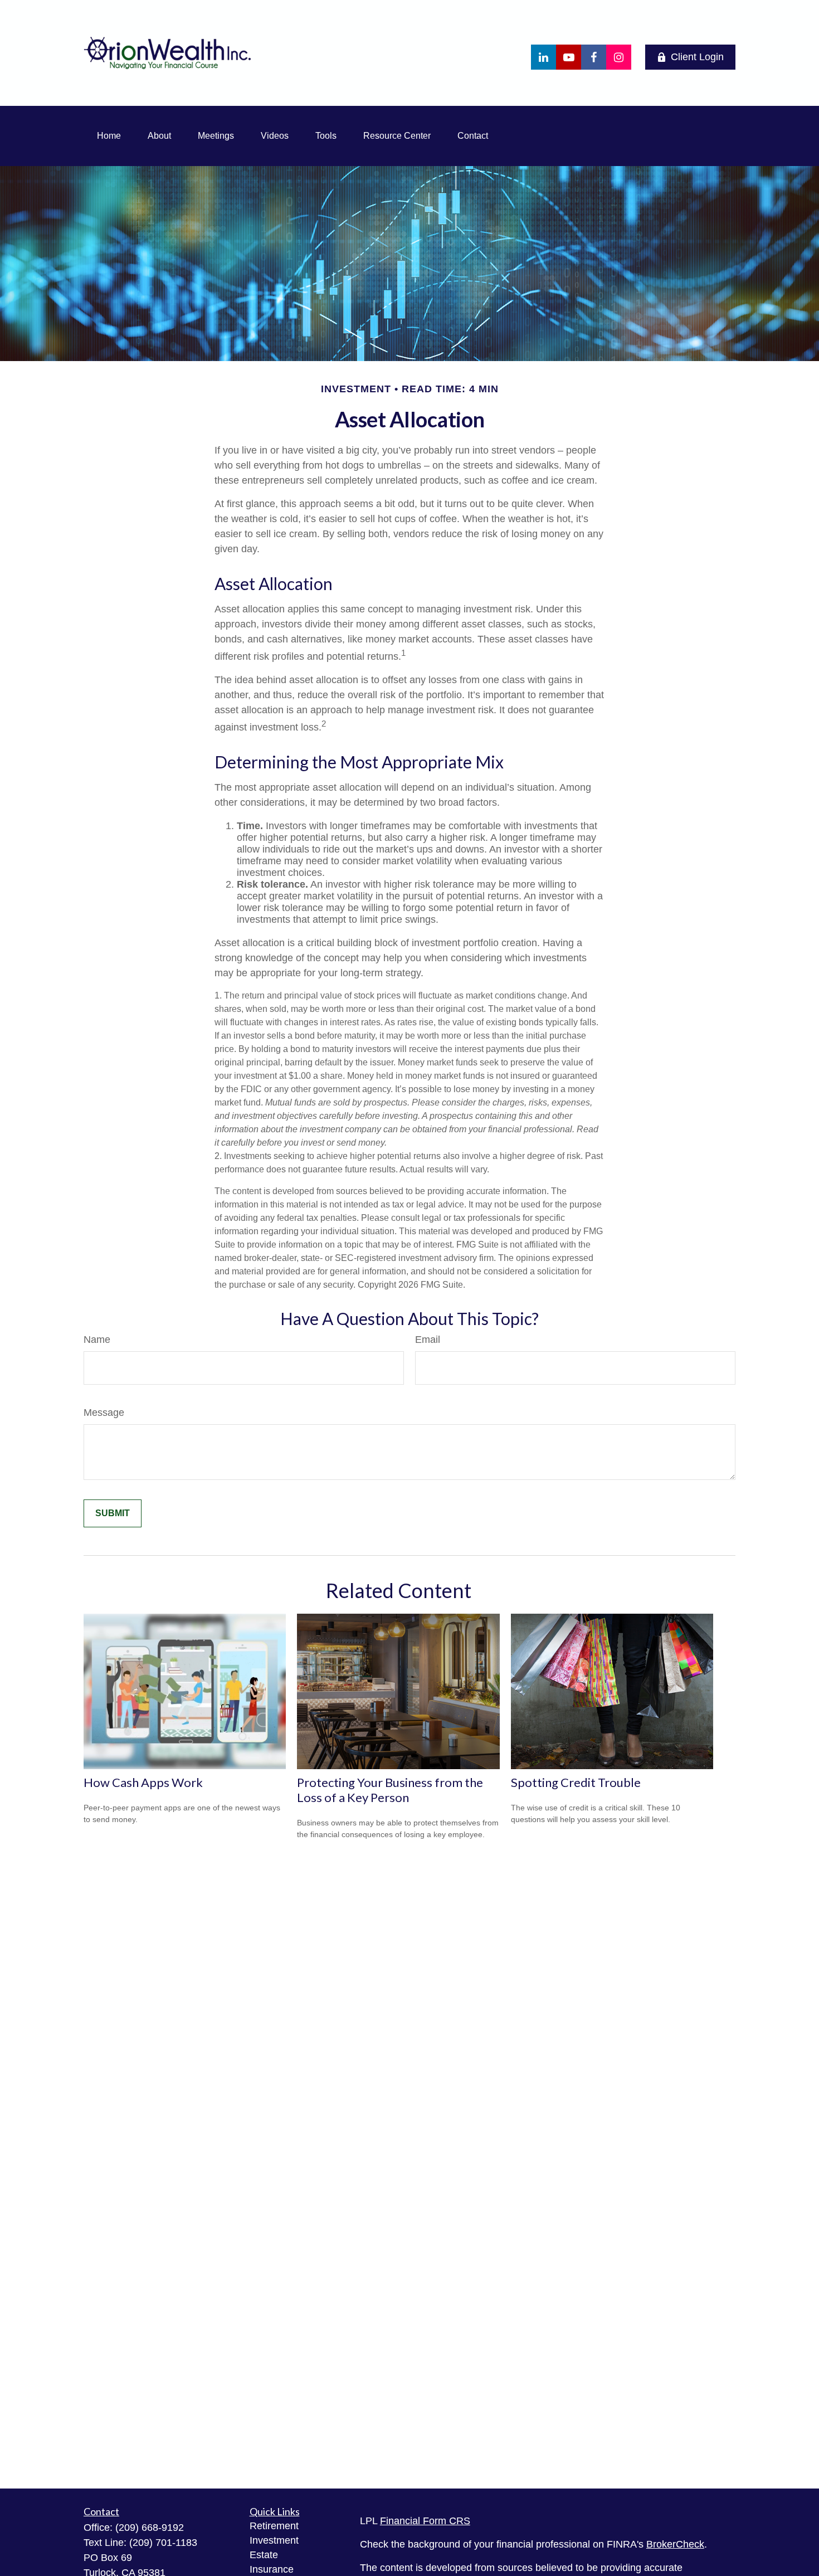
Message (104, 1413)
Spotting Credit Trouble (576, 1782)
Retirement (274, 2526)
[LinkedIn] (543, 57)
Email (428, 1340)
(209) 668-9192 (150, 2528)
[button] (109, 136)
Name (97, 1340)
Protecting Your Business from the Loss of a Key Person (390, 1790)
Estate (264, 2555)
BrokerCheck (675, 2544)
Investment (274, 2540)
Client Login (697, 57)
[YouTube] (569, 57)
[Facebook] (594, 57)
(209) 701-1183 (163, 2543)
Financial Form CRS (425, 2521)
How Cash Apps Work (143, 1782)
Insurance (272, 2569)
